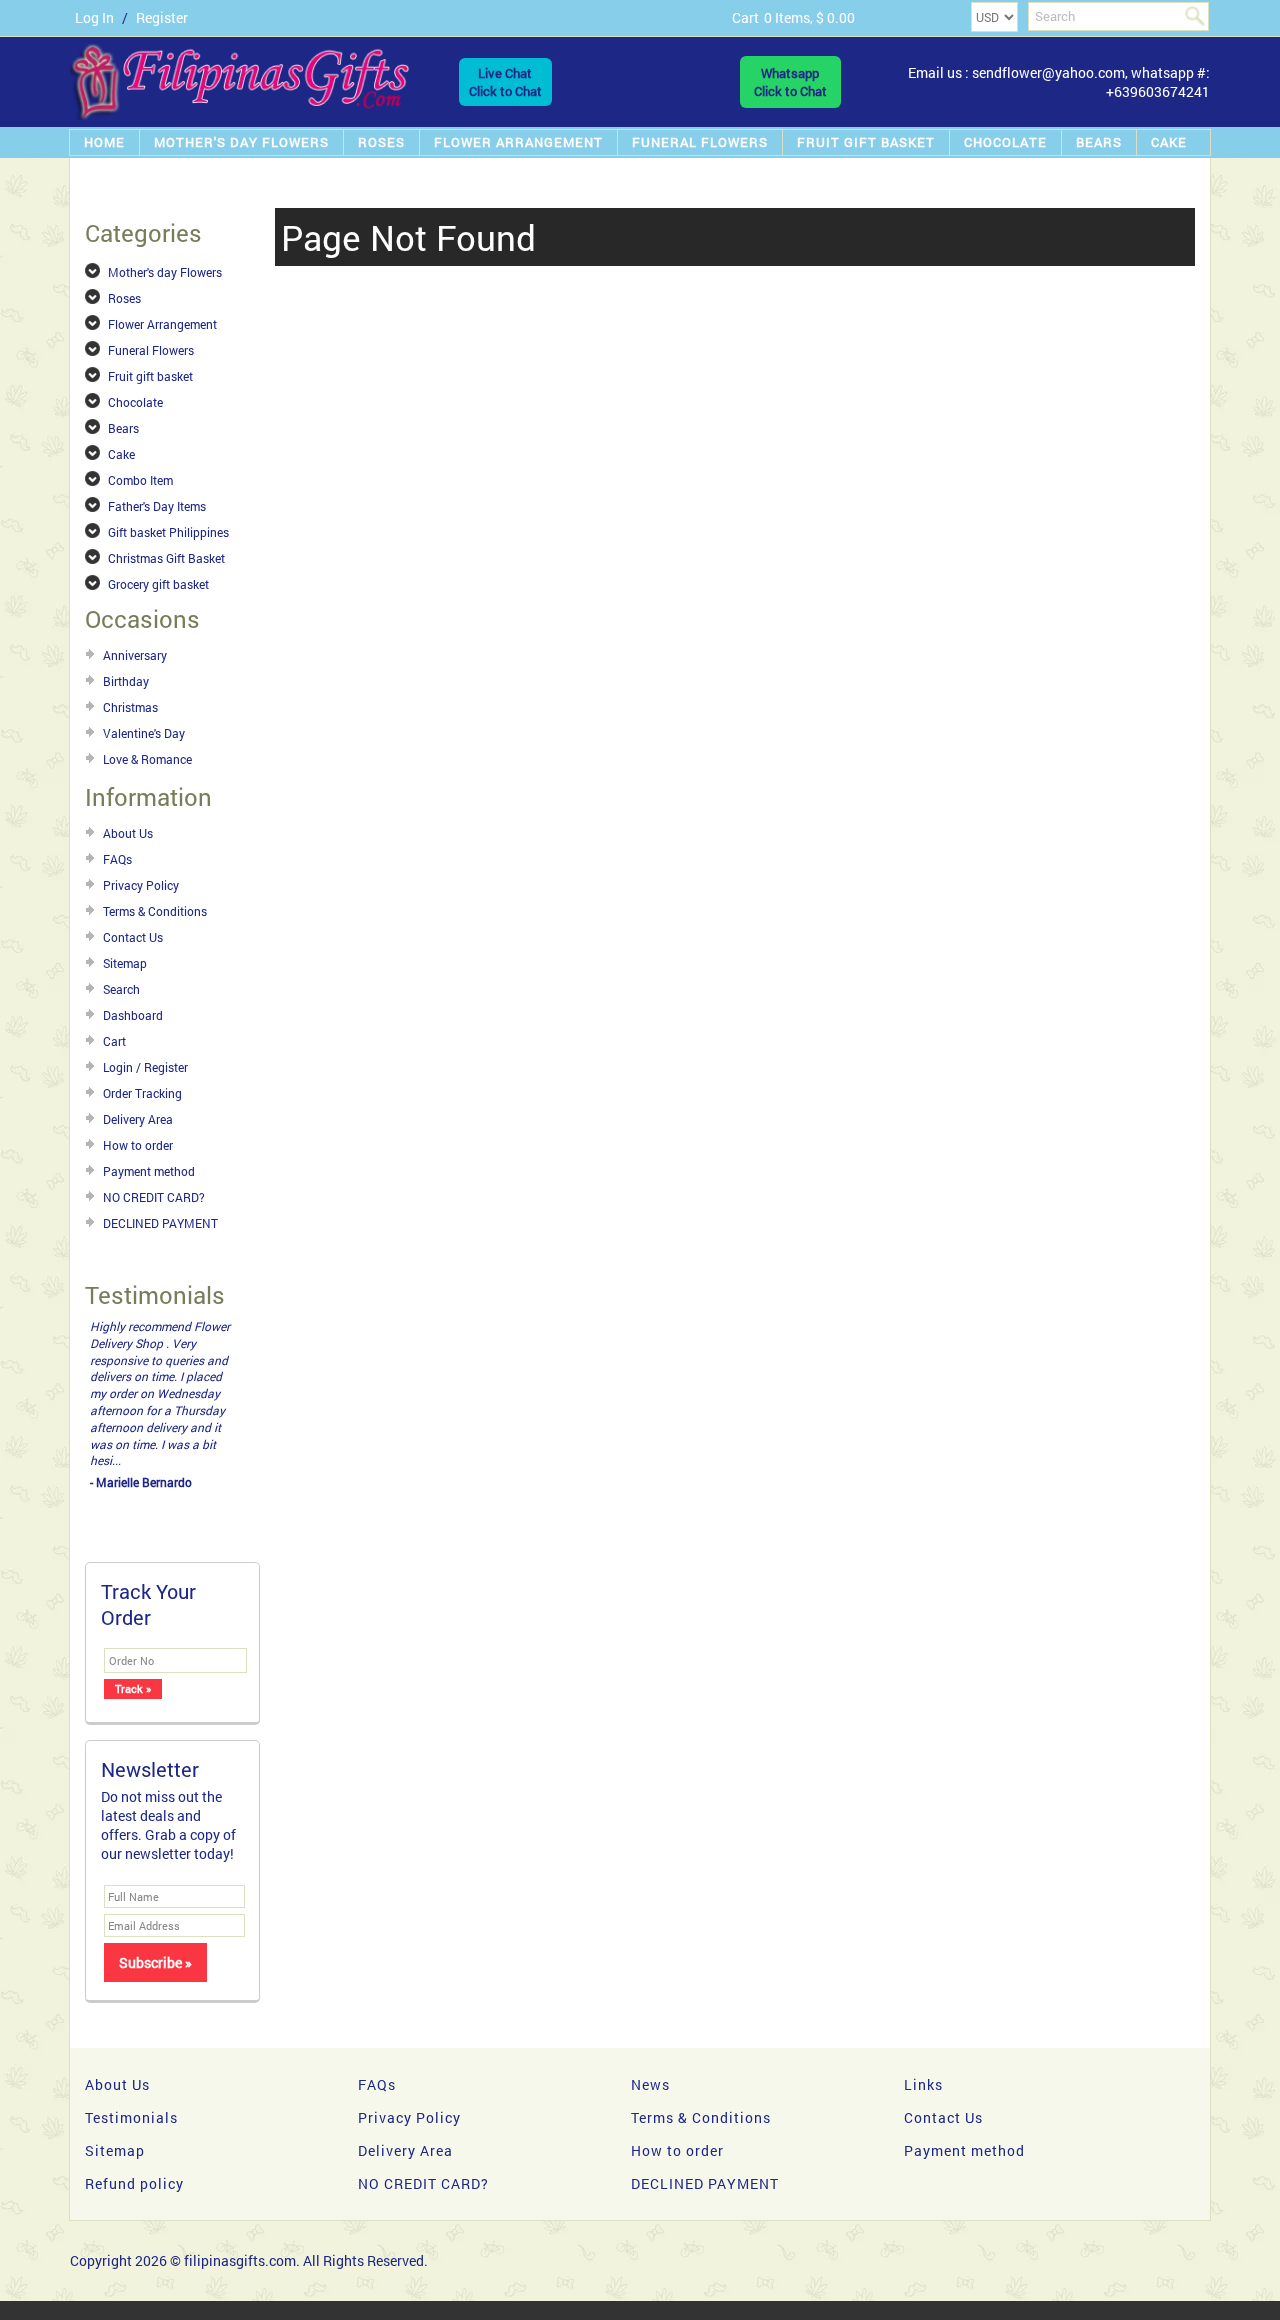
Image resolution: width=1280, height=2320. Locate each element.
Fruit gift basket (866, 142)
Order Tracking (142, 1093)
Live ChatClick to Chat (505, 82)
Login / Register (145, 1067)
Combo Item (140, 480)
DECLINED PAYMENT (160, 1223)
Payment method (149, 1171)
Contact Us (133, 937)
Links (923, 2000)
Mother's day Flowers (241, 142)
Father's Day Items (157, 506)
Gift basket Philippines (168, 532)
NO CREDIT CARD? (154, 1197)
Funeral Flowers (700, 142)
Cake (1169, 142)
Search (121, 989)
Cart (114, 1041)
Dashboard (133, 1015)
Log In (94, 17)
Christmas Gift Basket (166, 558)
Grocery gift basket (158, 584)
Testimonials (131, 2033)
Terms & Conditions (155, 911)
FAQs (117, 859)
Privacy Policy (141, 885)
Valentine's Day (144, 733)
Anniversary (135, 655)
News (650, 2000)
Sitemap (125, 963)
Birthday (126, 681)
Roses (381, 142)
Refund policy (134, 2099)
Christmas (130, 707)
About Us (128, 833)
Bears (1099, 142)
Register (162, 17)
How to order (138, 1145)
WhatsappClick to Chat (790, 82)
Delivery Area (138, 1119)
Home (104, 142)
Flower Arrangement (518, 142)
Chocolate (1005, 142)
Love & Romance (147, 759)
